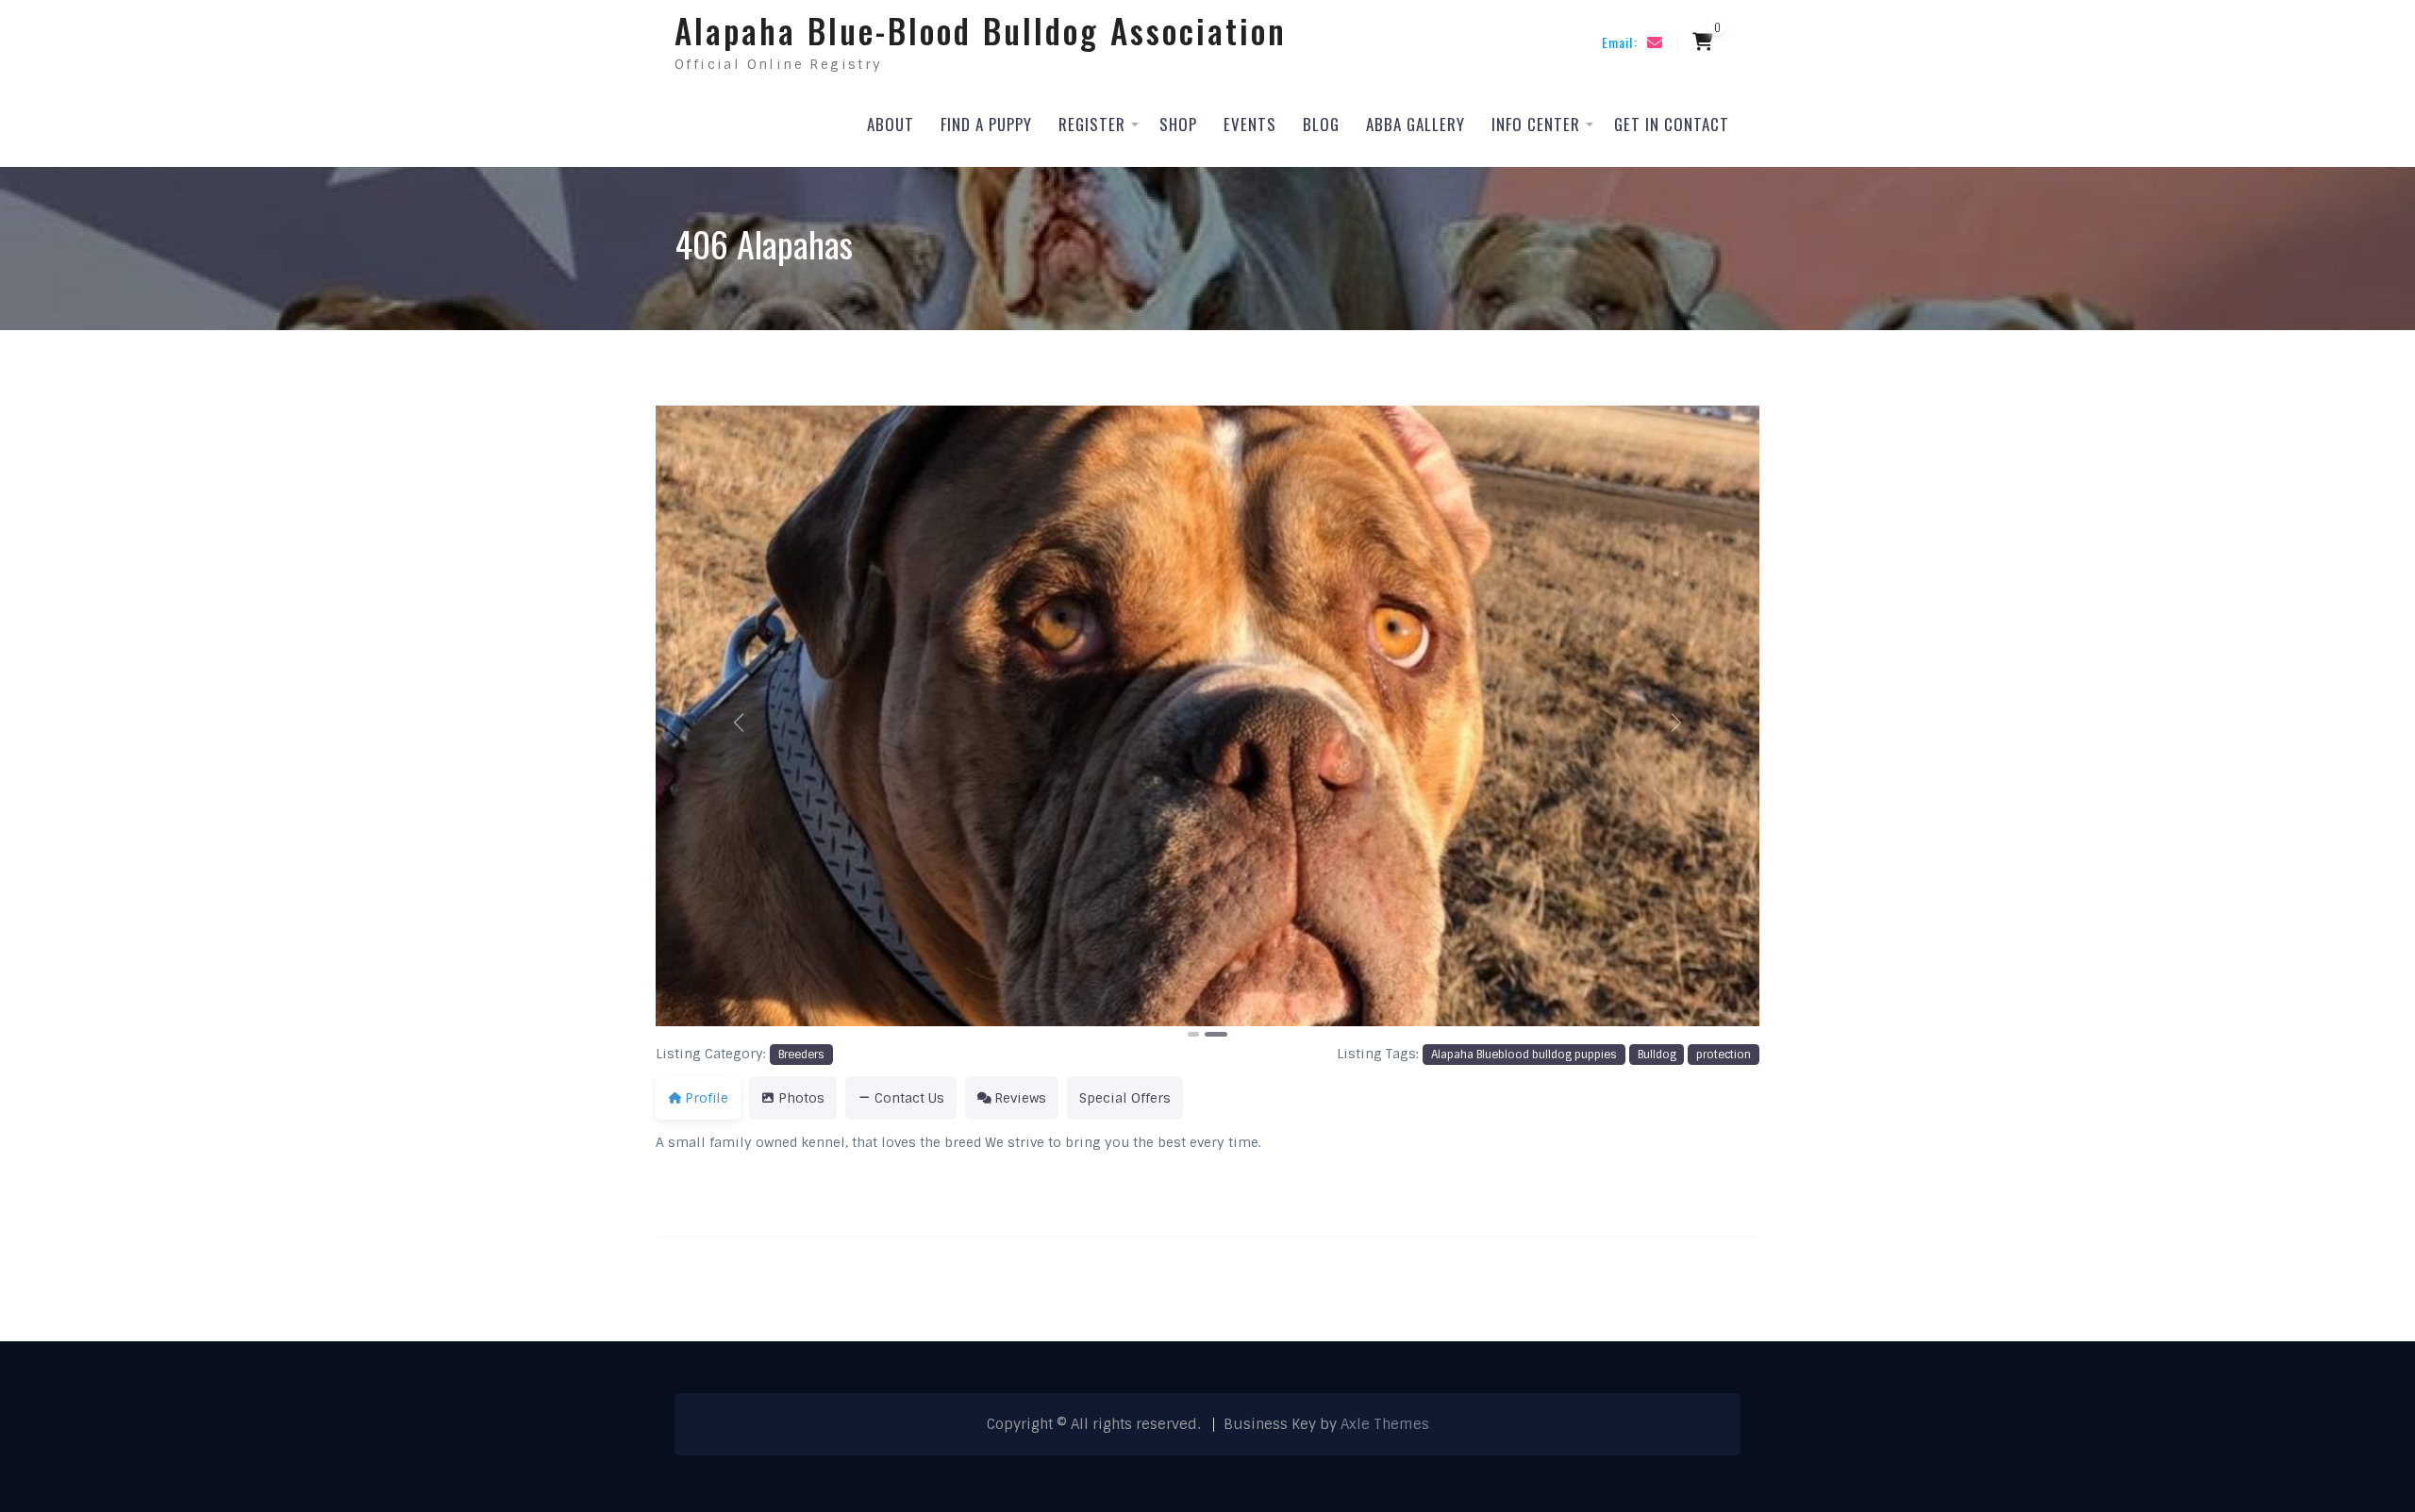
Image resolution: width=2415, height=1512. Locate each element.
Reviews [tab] (1020, 1098)
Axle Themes (1385, 1424)
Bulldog (1657, 1055)
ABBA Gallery (1416, 124)
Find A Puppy (986, 124)
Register (1092, 124)
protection (1724, 1055)
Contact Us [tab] (909, 1098)
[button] (739, 723)
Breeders (801, 1055)
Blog (1321, 124)
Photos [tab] (801, 1098)
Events (1250, 124)
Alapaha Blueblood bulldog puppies (1524, 1055)
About (891, 124)
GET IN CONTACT (1672, 124)
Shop (1178, 124)
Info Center (1536, 124)
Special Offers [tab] (1125, 1098)
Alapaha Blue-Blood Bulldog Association (981, 30)
